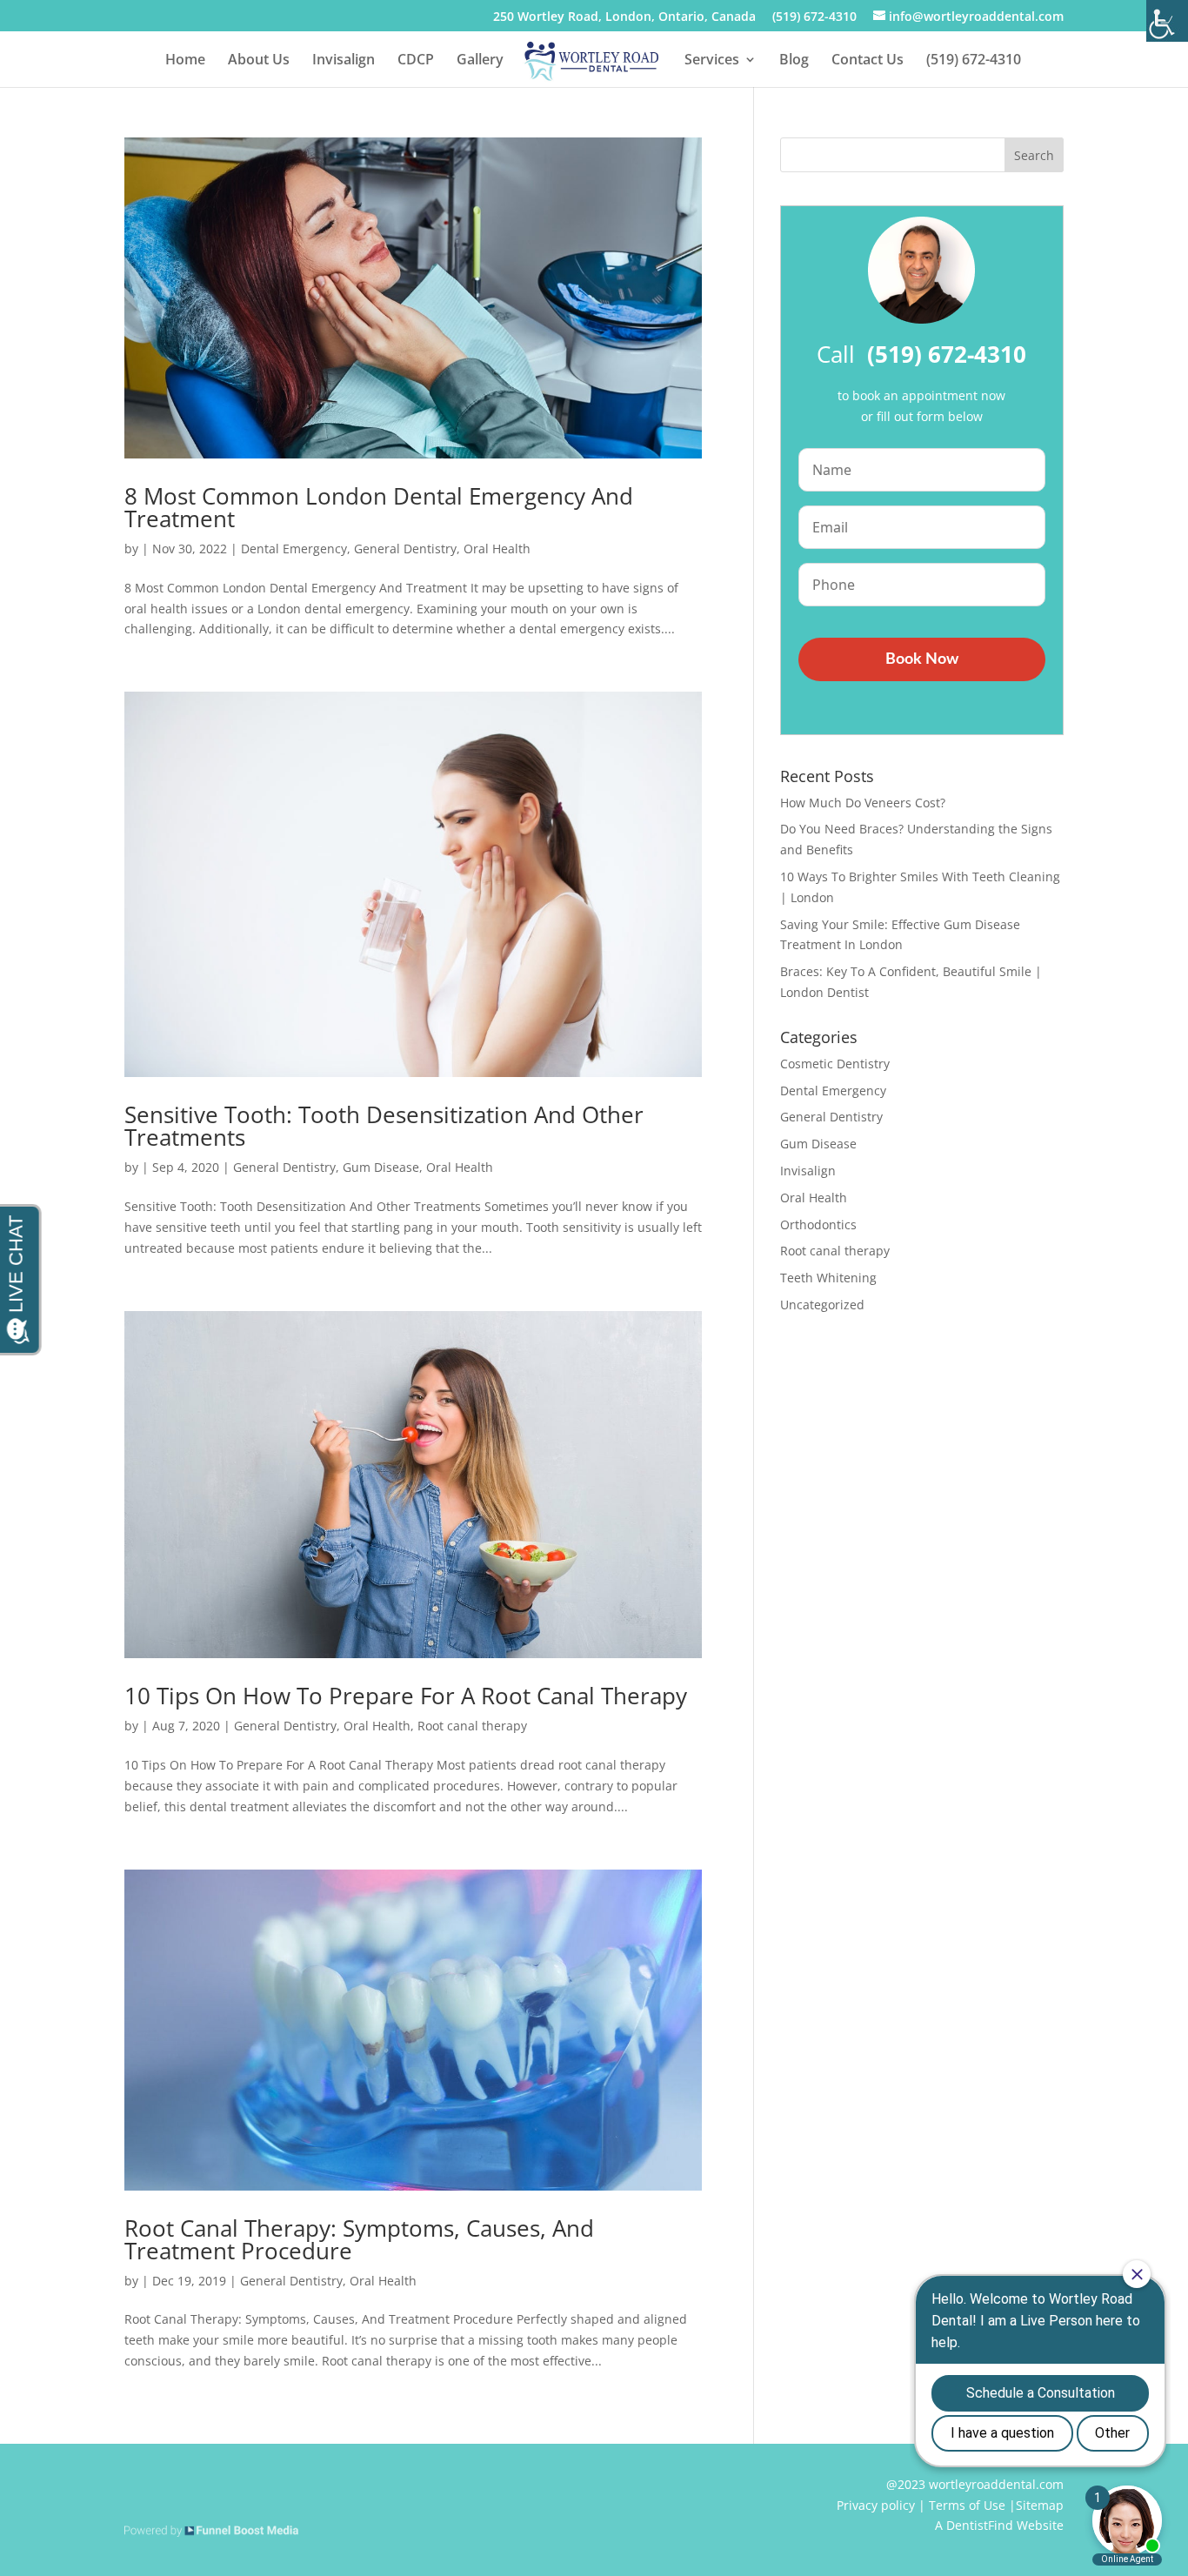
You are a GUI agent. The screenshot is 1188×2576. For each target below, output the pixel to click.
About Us (259, 61)
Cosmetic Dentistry (835, 1064)
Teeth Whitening (828, 1278)
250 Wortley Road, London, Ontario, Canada (624, 17)
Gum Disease (381, 1167)
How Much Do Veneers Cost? (863, 803)
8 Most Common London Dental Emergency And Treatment (379, 507)
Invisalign (344, 61)
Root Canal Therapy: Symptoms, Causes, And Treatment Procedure (359, 2239)
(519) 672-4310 (814, 17)
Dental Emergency (294, 549)
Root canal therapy (472, 1726)
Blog (794, 61)
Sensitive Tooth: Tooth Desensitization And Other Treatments (384, 1126)
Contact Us (868, 61)
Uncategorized (822, 1305)
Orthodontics (818, 1224)
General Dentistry (405, 549)
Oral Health (497, 549)
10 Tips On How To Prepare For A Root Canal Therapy (406, 1696)
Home (185, 61)
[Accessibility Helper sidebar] (1167, 21)
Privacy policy (876, 2505)
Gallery (480, 61)
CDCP (416, 61)
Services (712, 61)
